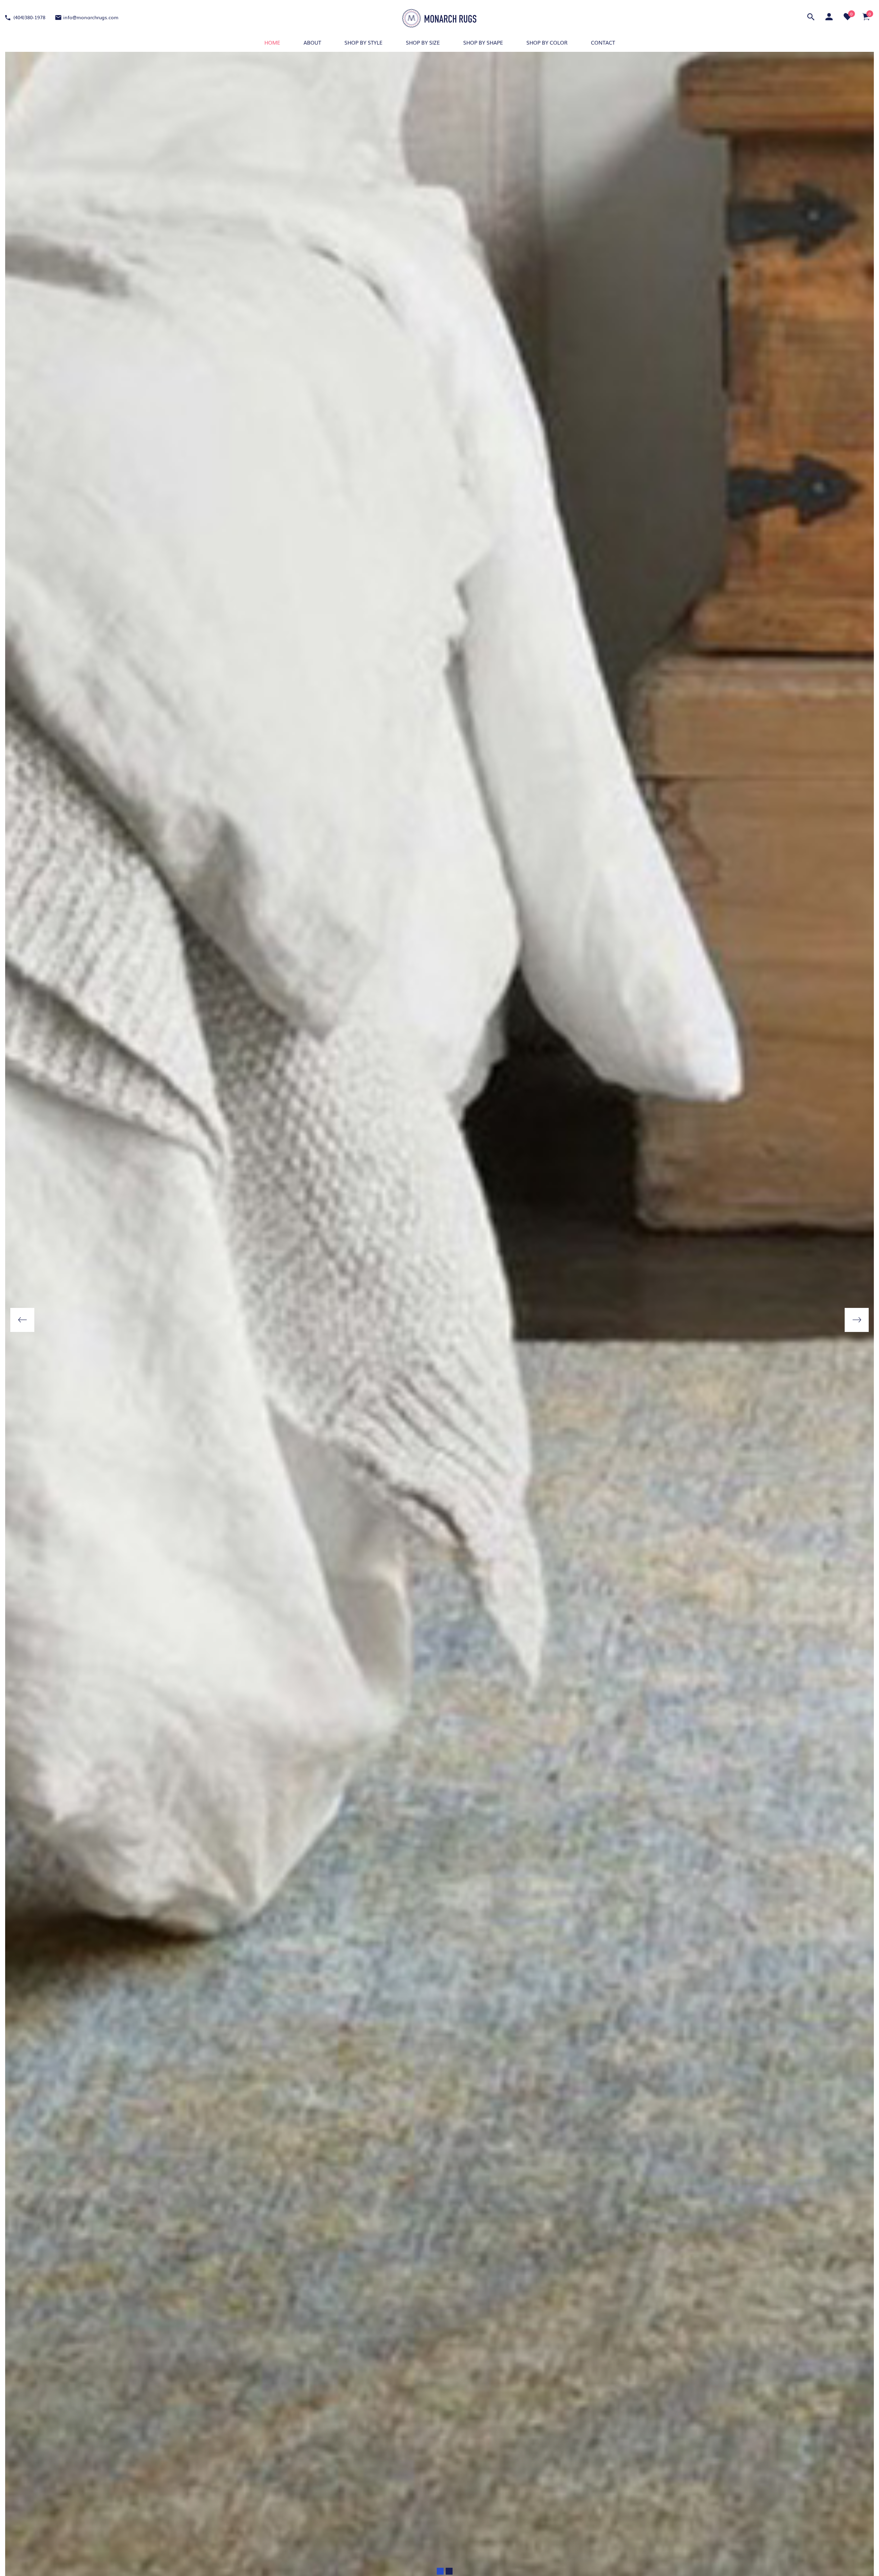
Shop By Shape (483, 42)
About (312, 42)
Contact (603, 42)
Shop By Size (423, 42)
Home (272, 42)
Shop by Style (363, 42)
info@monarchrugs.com (91, 17)
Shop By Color (547, 42)
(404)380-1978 (29, 17)
